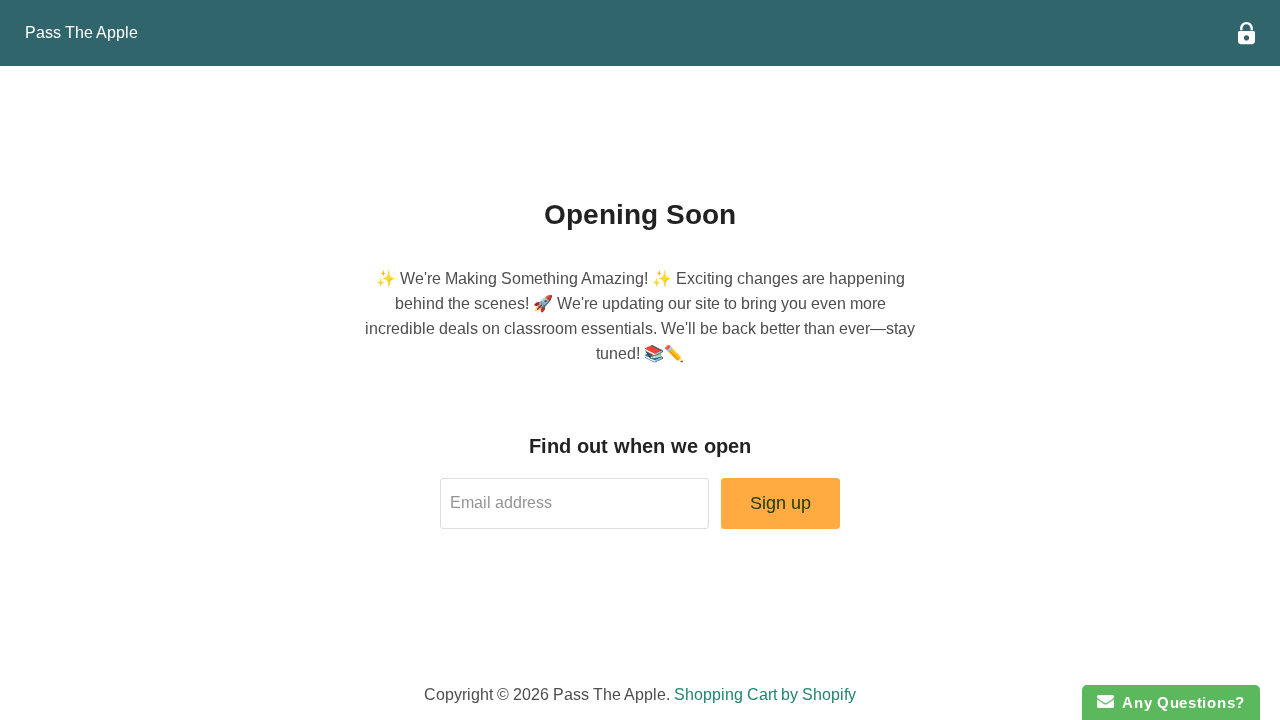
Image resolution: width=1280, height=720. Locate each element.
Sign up (780, 503)
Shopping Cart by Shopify (765, 694)
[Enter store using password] (1246, 33)
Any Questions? (1179, 702)
